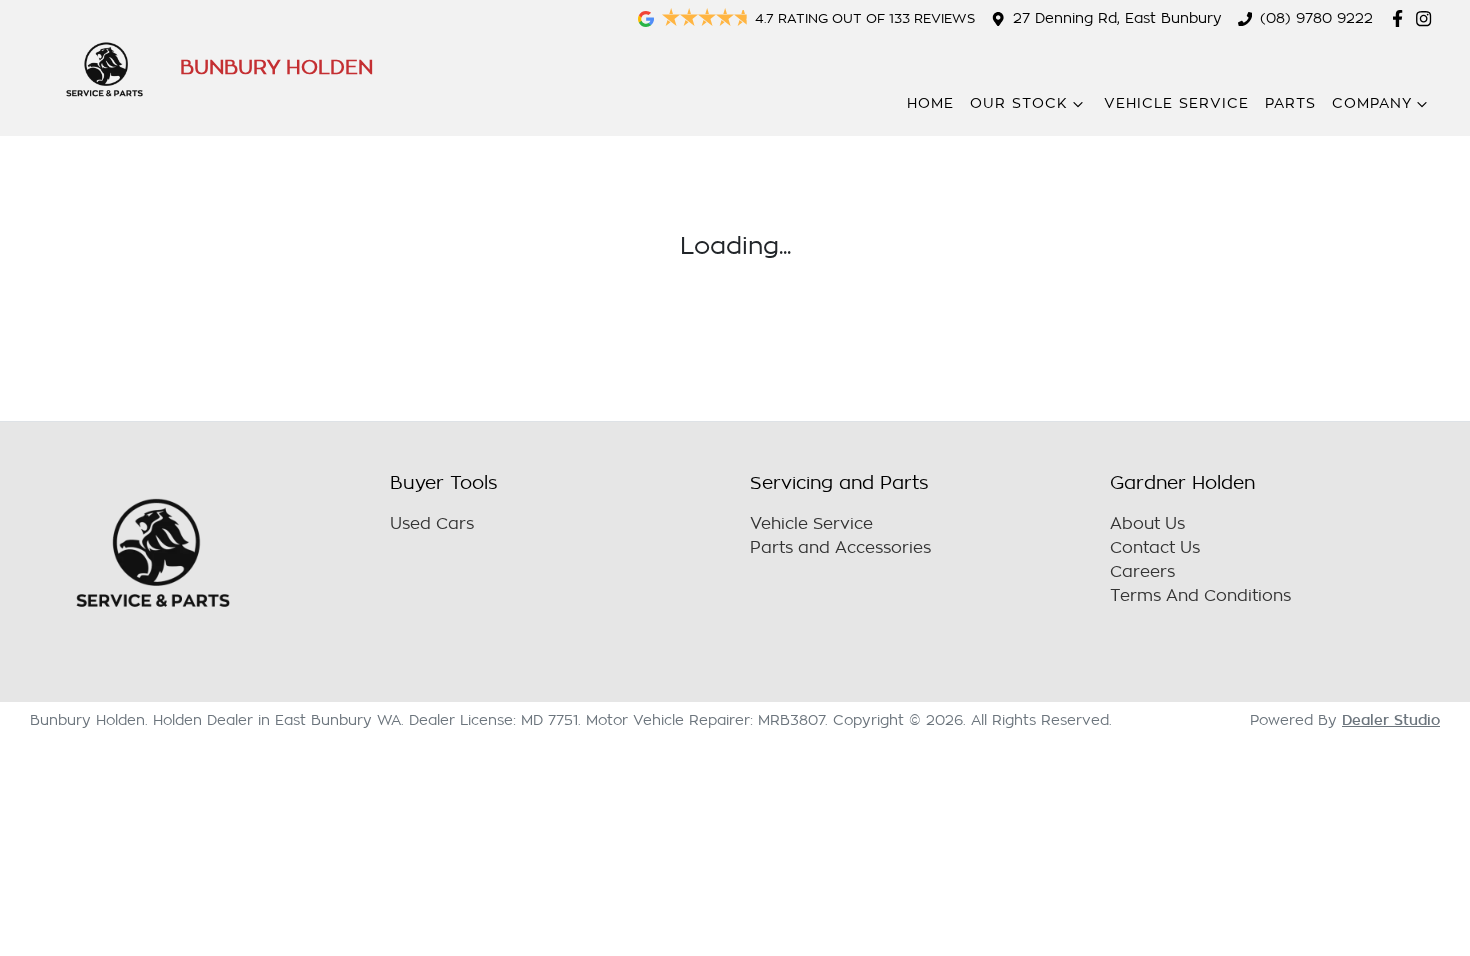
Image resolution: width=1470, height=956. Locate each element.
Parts (1290, 103)
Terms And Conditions (1200, 596)
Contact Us (1155, 548)
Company (1372, 103)
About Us (1147, 524)
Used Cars (432, 524)
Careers (1142, 572)
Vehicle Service (1176, 103)
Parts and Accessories (840, 548)
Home (930, 103)
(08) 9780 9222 (1316, 18)
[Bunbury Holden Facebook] (1401, 18)
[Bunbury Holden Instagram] (1427, 18)
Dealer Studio (1391, 720)
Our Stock (1019, 103)
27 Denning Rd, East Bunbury (1117, 18)
